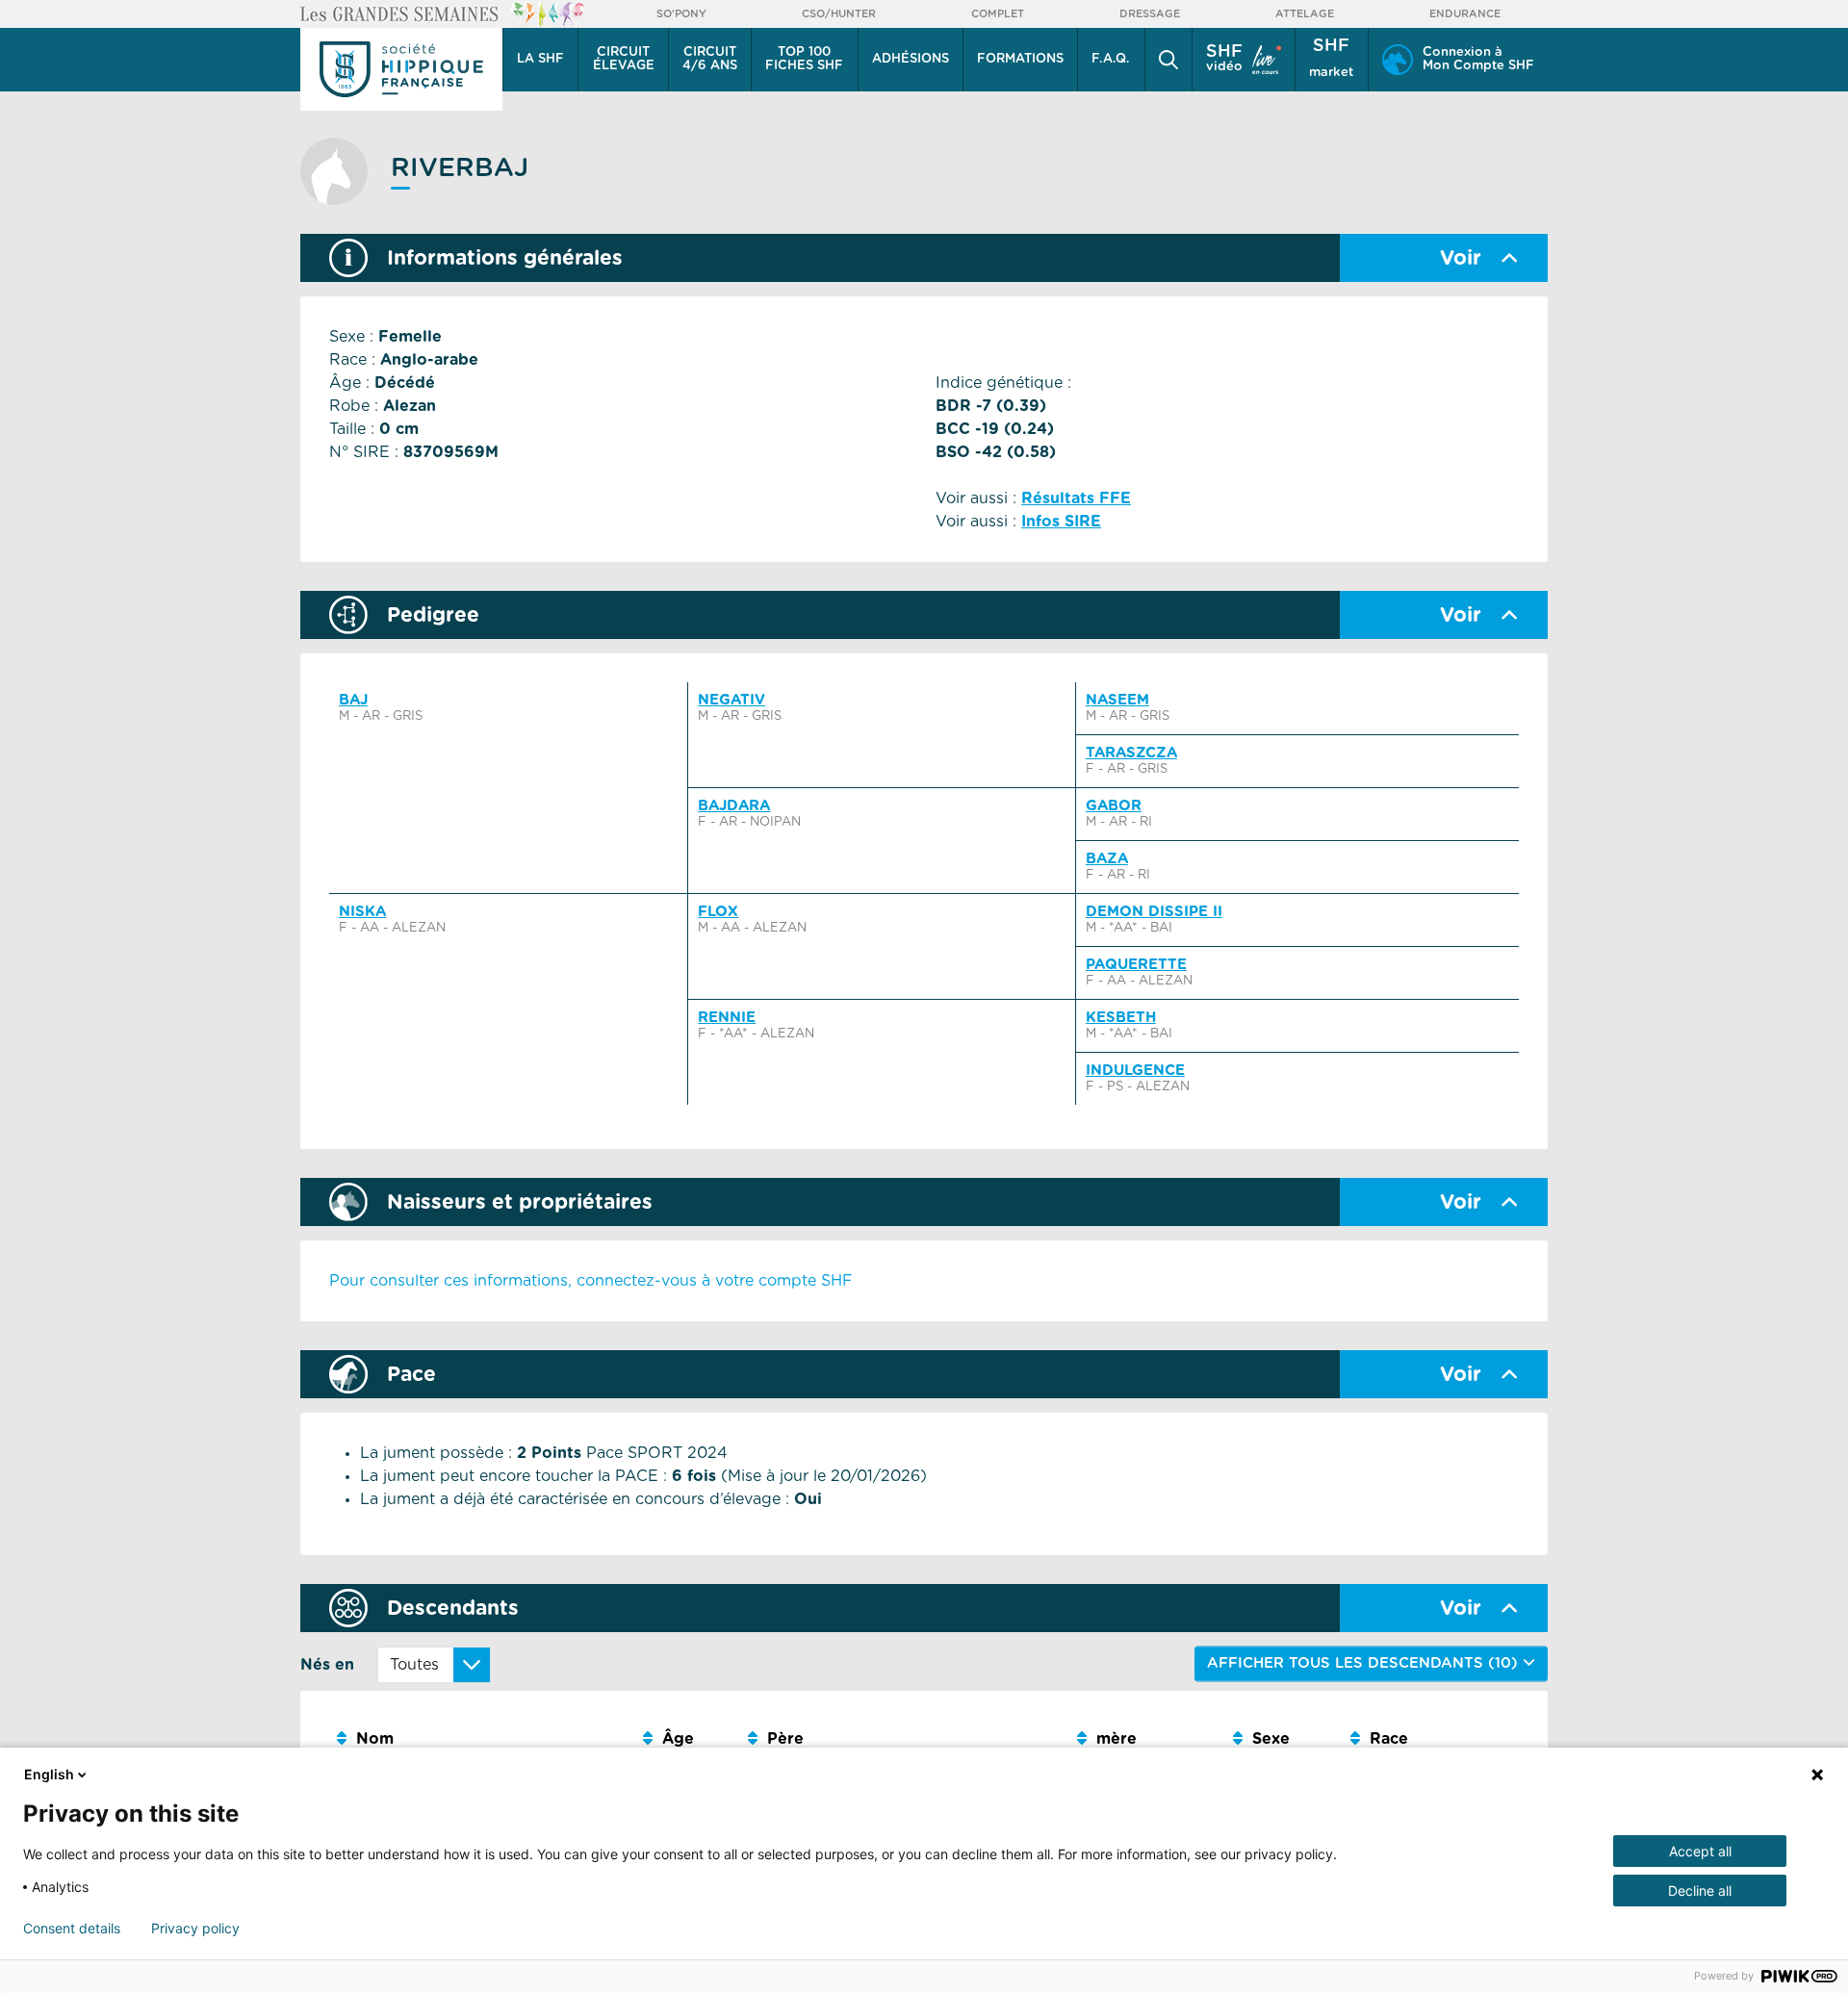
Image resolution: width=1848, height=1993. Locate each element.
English (49, 1774)
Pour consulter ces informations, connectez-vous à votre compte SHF (591, 1281)
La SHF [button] (540, 59)
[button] (1168, 60)
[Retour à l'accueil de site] (401, 69)
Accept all (1700, 1851)
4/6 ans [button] (710, 59)
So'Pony (681, 14)
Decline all (1700, 1891)
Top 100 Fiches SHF (804, 59)
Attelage (1305, 14)
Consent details (72, 1929)
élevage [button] (624, 59)
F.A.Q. (1111, 59)
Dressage (1150, 14)
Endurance (1465, 14)
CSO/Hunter (839, 14)
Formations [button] (1020, 59)
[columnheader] (482, 1739)
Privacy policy (195, 1929)
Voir (1461, 258)
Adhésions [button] (911, 59)
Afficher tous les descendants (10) (1365, 1663)
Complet (998, 14)
